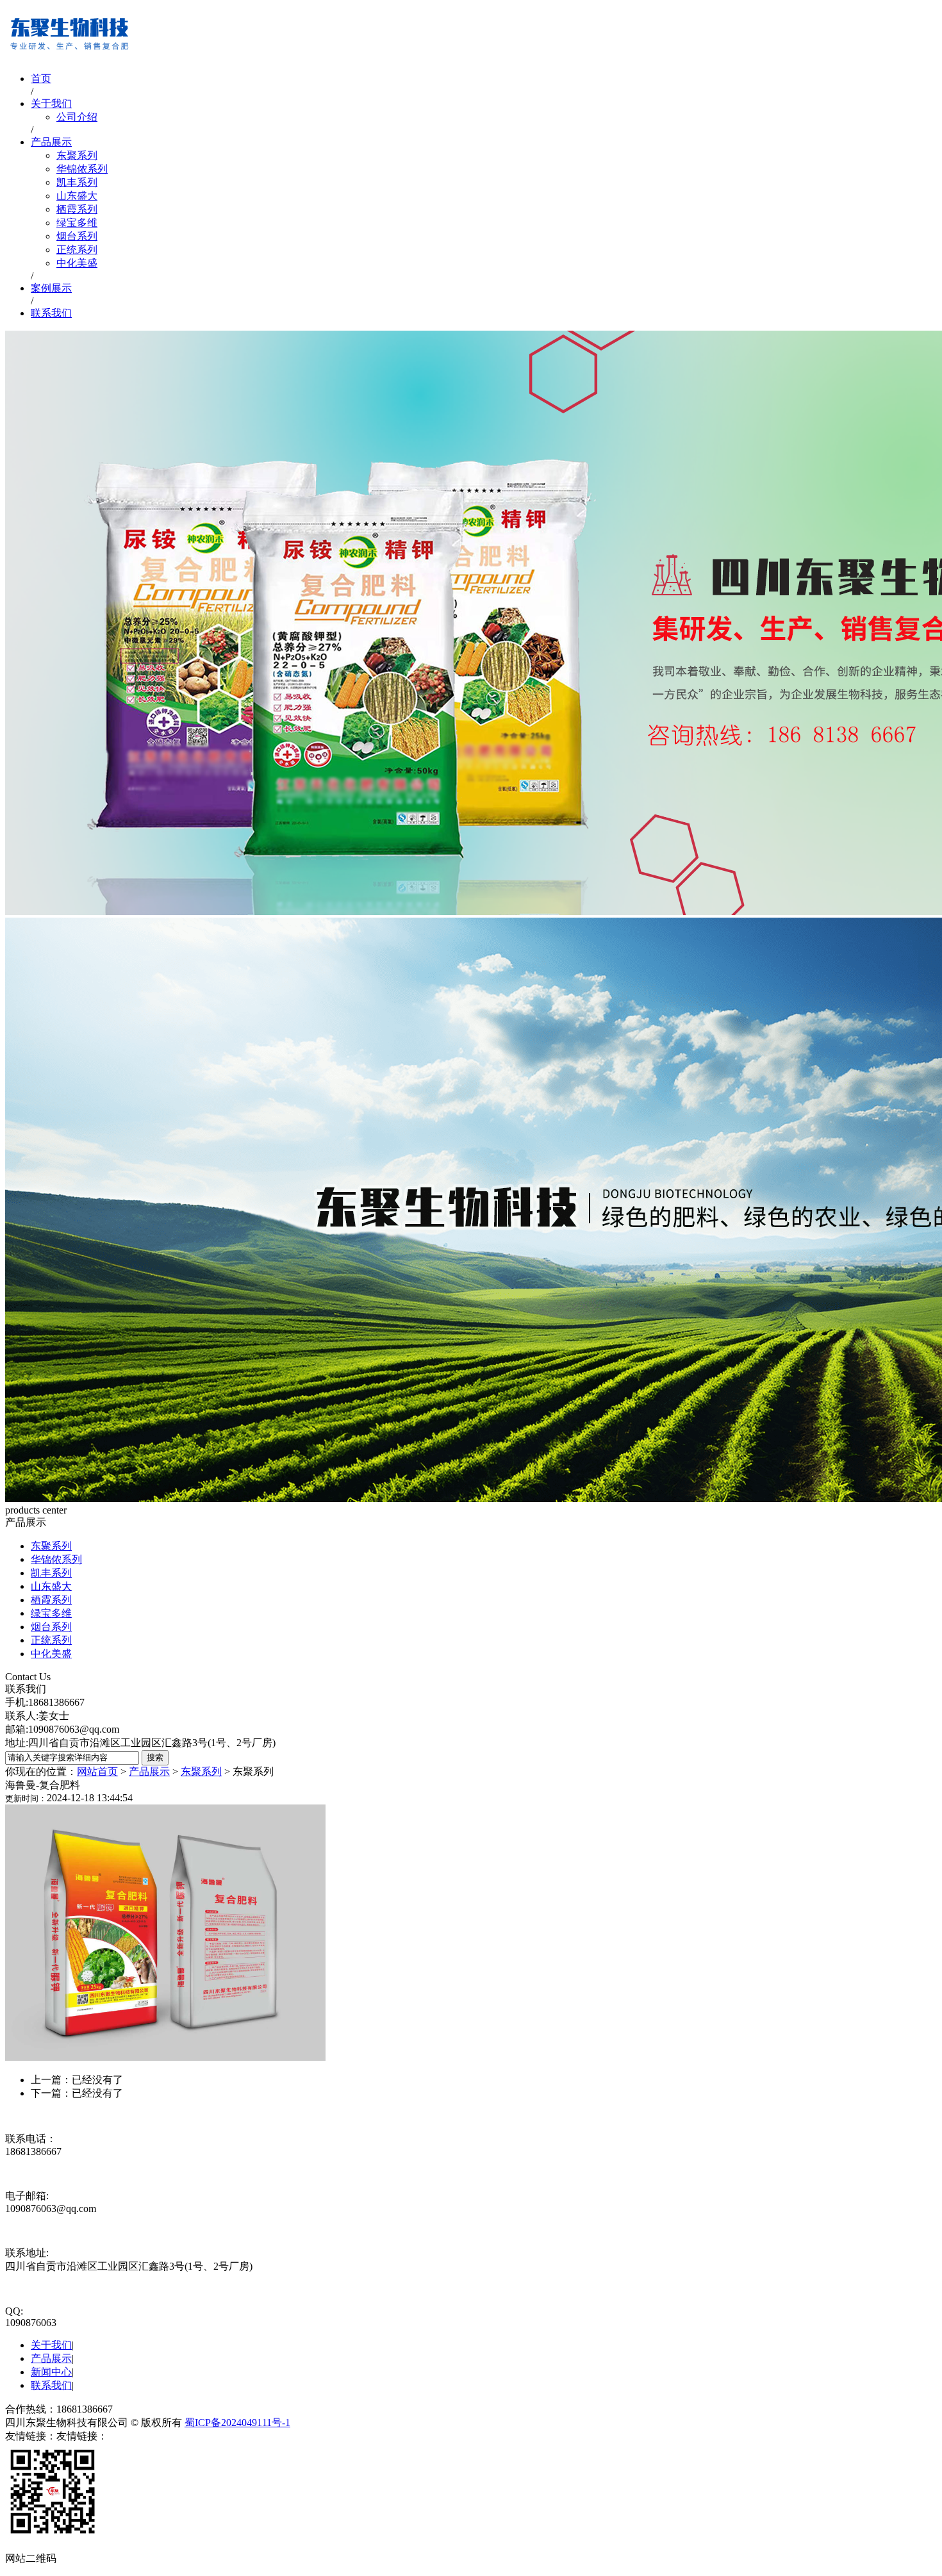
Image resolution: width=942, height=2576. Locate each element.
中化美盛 (77, 263)
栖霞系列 (77, 209)
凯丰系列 (77, 182)
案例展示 (51, 288)
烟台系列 (77, 236)
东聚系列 (77, 155)
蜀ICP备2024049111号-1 (237, 2423)
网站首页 (97, 1771)
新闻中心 (51, 2372)
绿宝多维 (77, 223)
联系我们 (51, 313)
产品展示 (51, 142)
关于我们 (51, 103)
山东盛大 (77, 196)
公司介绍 (77, 117)
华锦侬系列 (82, 169)
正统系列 (77, 250)
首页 (41, 78)
